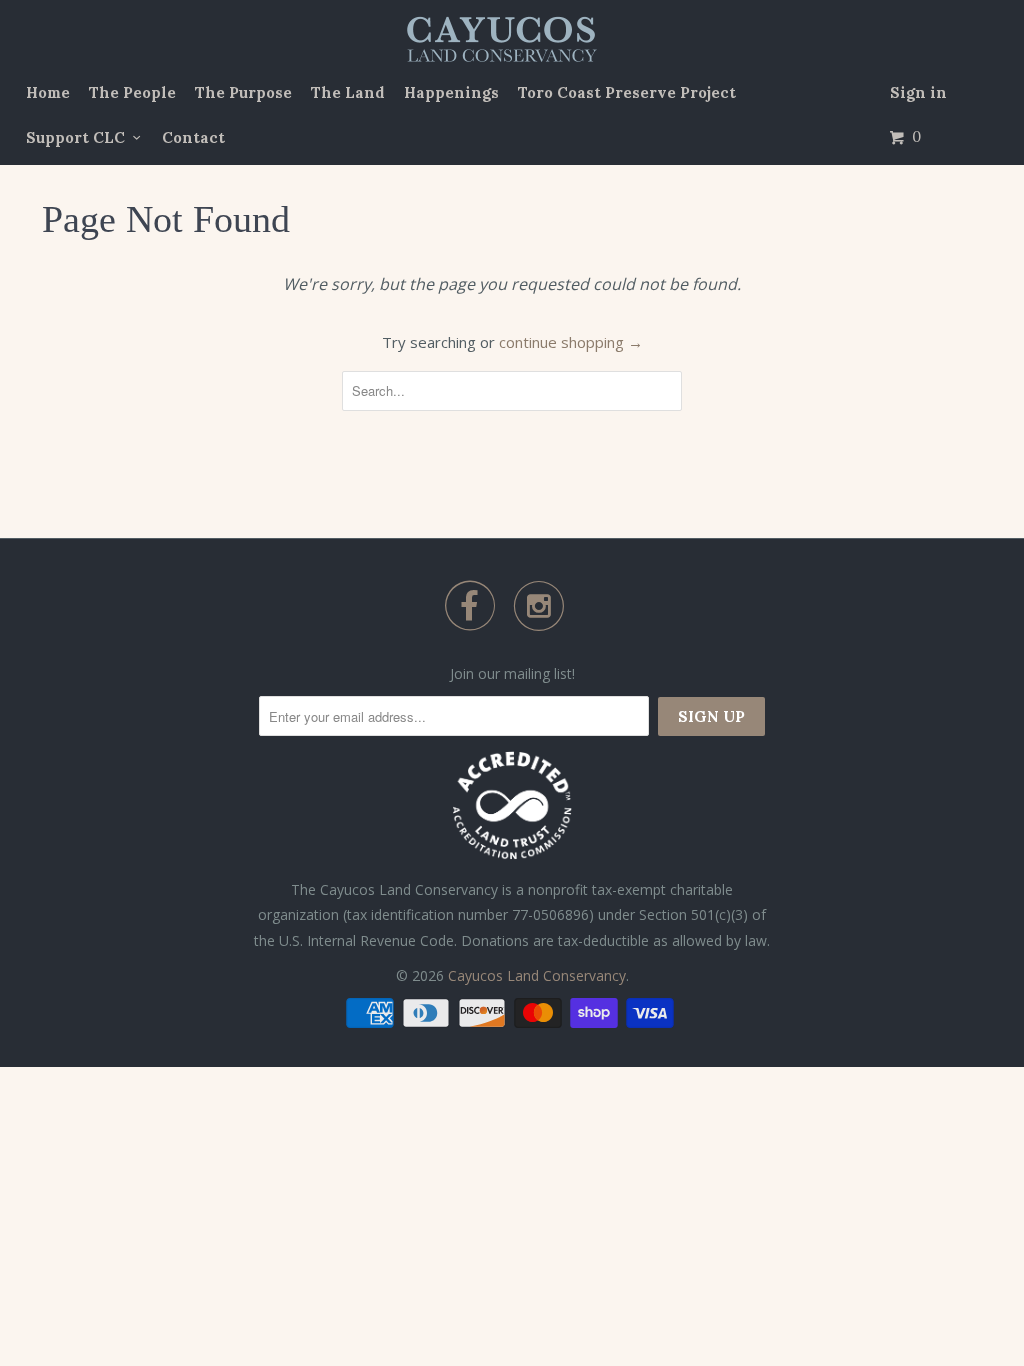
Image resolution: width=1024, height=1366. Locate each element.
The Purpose (243, 92)
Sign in (918, 92)
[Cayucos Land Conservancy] (504, 40)
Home (48, 92)
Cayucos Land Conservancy (537, 975)
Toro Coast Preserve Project (627, 92)
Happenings (451, 92)
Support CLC (79, 137)
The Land (348, 92)
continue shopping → (571, 342)
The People (132, 92)
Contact (193, 137)
